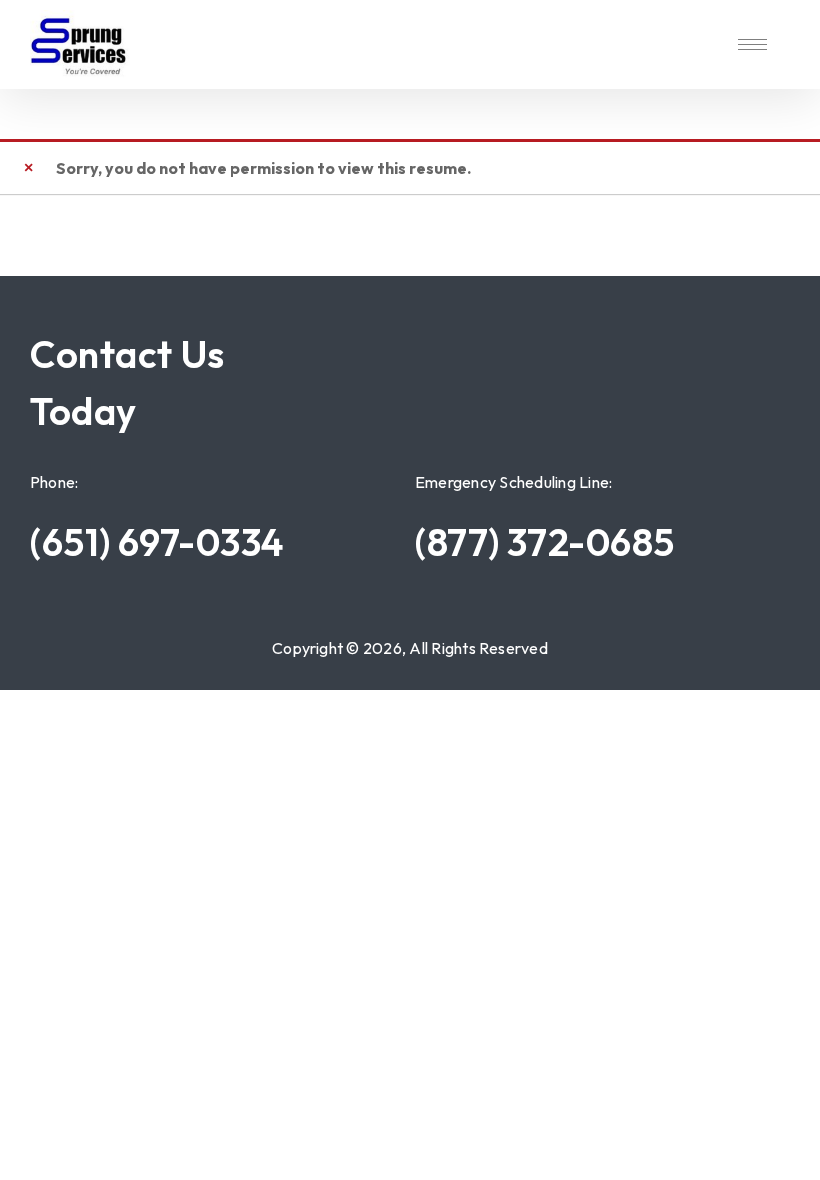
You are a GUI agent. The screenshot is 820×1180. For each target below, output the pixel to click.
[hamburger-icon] (752, 44)
